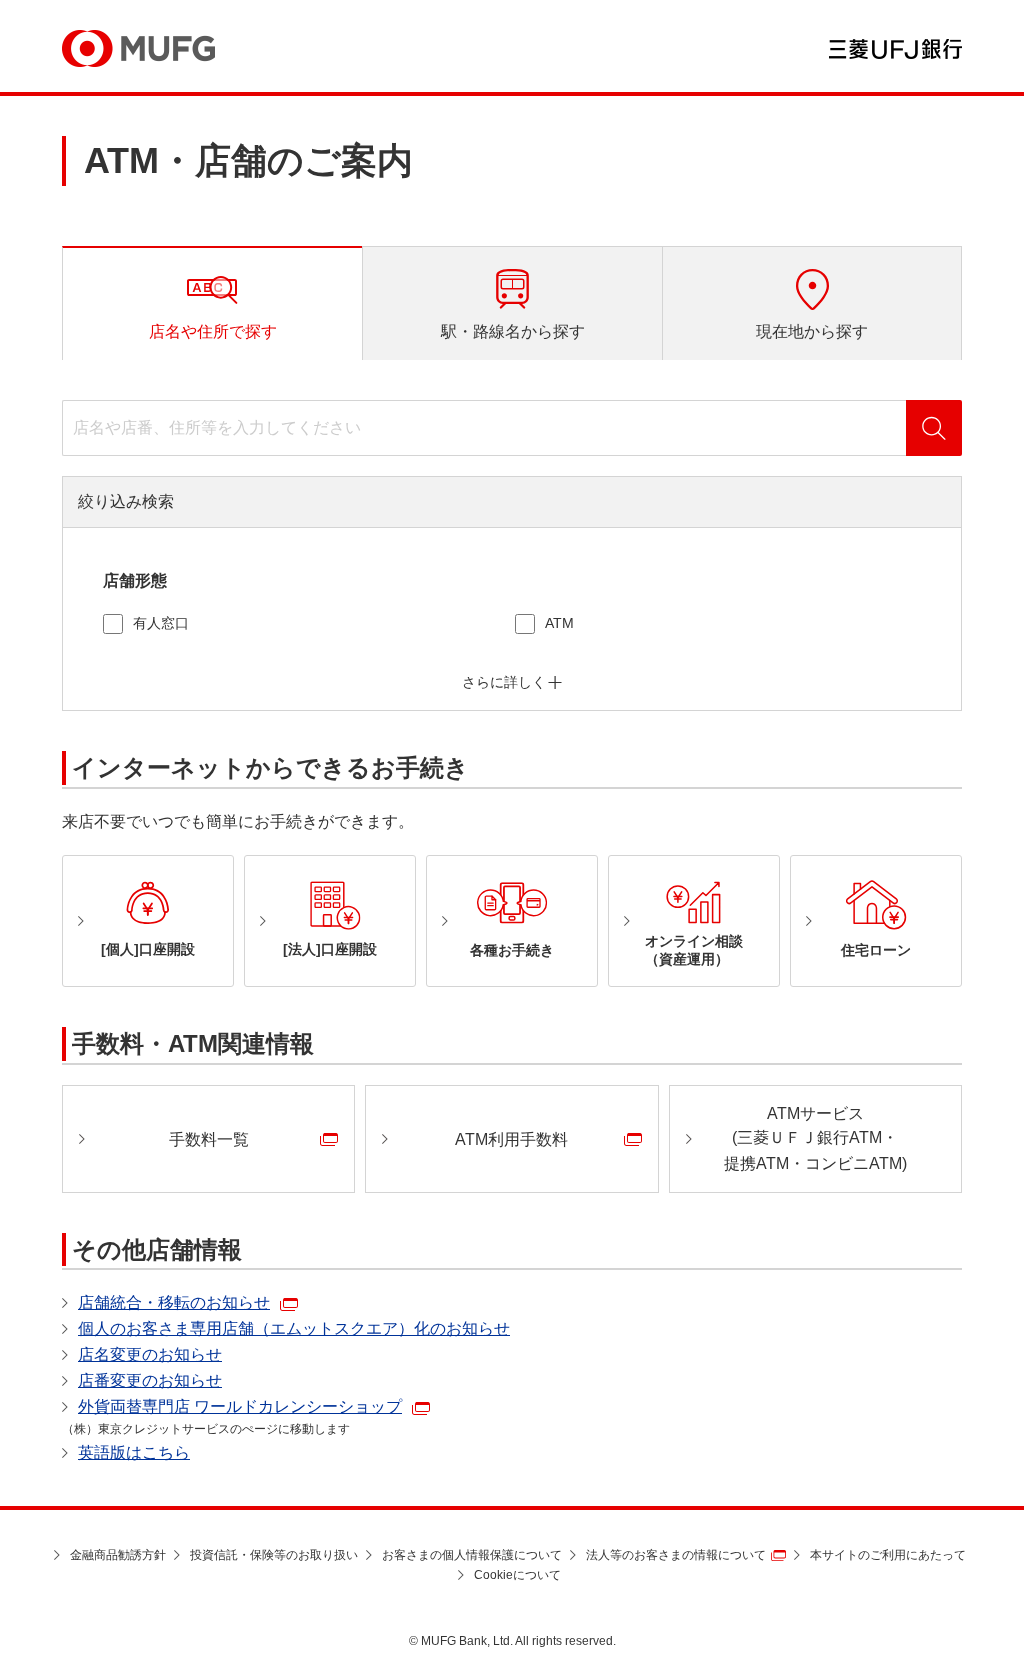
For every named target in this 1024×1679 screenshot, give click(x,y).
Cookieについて (517, 1575)
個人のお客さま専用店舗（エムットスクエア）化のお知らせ (294, 1328)
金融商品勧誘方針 (118, 1555)
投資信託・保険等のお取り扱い (274, 1555)
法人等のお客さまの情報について (676, 1555)
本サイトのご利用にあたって (888, 1555)
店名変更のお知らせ (150, 1354)
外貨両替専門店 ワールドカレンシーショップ (240, 1406)
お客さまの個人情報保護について (472, 1555)
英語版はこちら (134, 1452)
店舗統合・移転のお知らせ (174, 1302)
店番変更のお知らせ (150, 1380)
